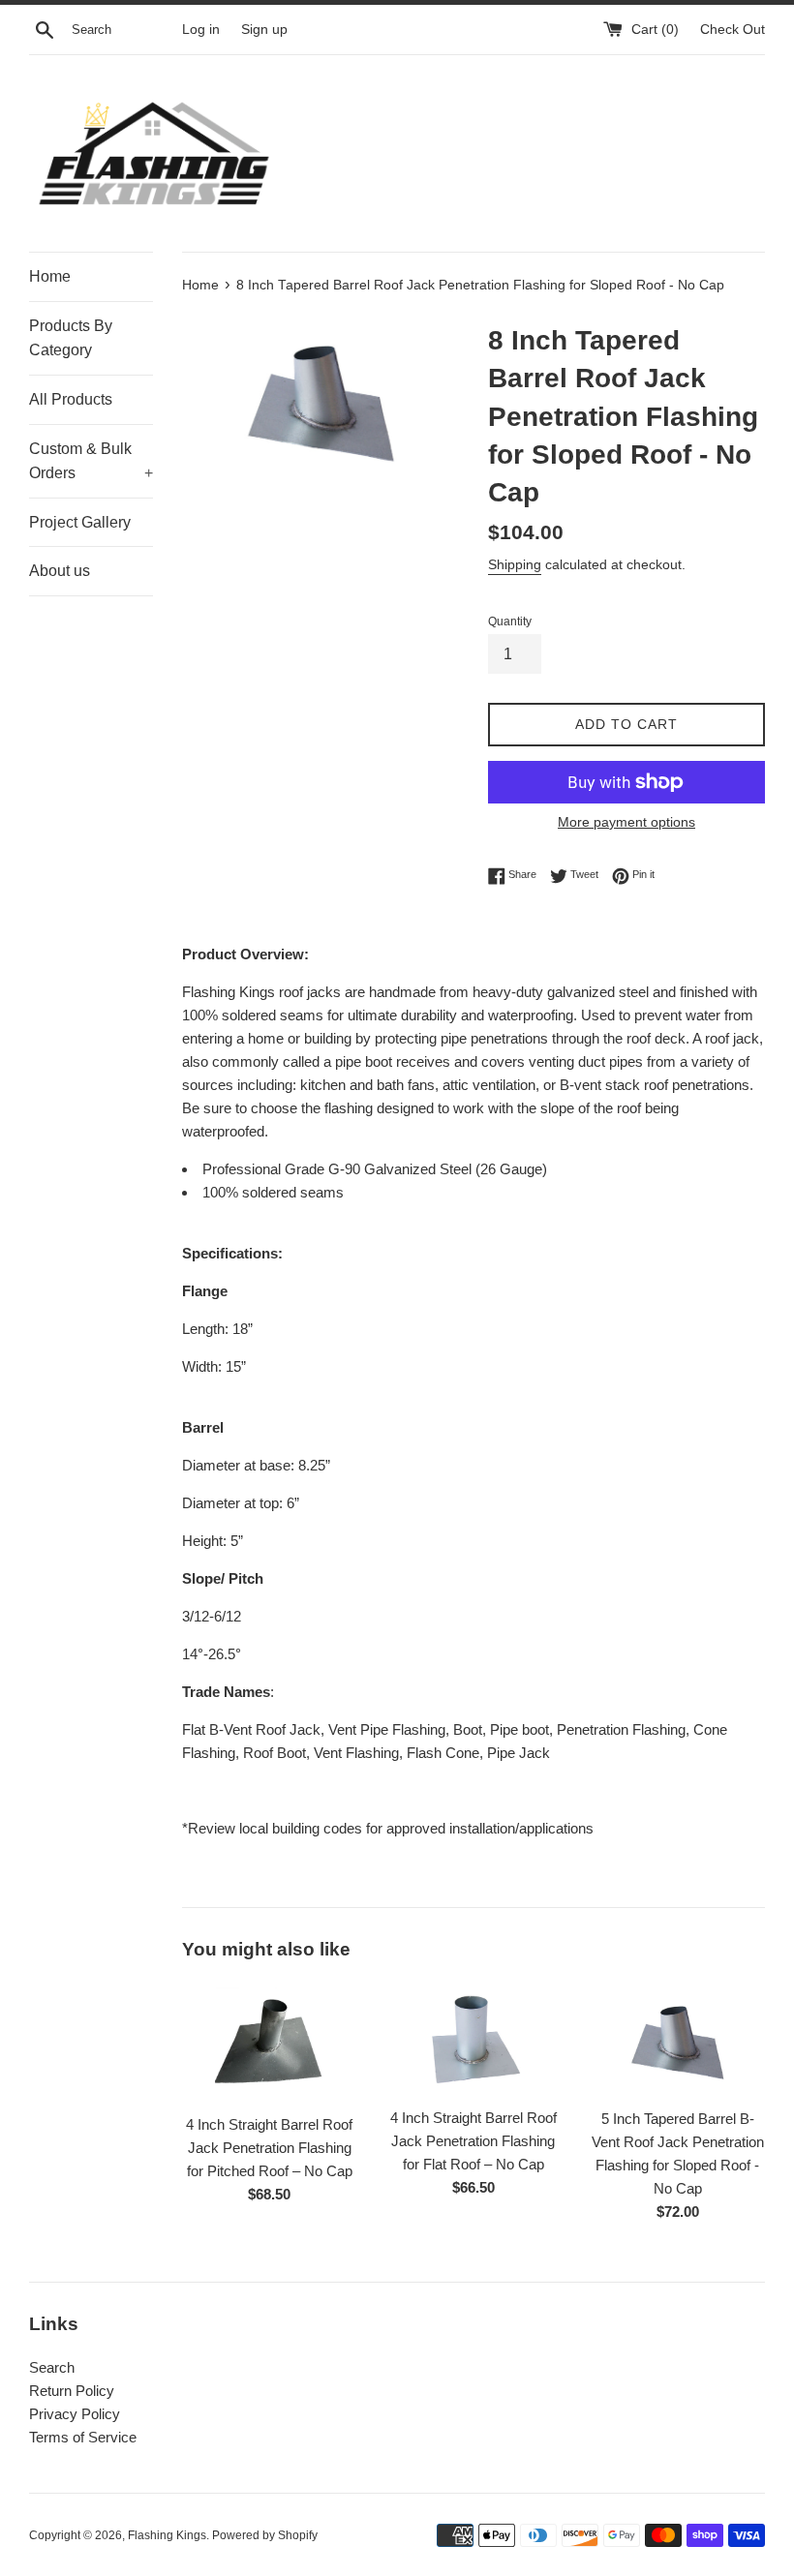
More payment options (626, 822)
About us (60, 571)
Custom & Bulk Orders (91, 461)
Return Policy (72, 2391)
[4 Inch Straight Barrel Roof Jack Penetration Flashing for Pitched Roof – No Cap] (270, 2043)
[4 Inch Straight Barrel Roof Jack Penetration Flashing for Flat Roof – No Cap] (474, 2039)
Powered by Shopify (265, 2535)
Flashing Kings (167, 2535)
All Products (71, 399)
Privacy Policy (75, 2414)
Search (52, 2367)
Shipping (515, 564)
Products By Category (71, 338)
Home (50, 276)
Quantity (510, 621)
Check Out (733, 30)
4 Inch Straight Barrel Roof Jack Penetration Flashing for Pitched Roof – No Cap (269, 2148)
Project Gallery (80, 522)
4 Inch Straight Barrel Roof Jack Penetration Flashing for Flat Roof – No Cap (473, 2141)
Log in (201, 30)
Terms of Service (83, 2437)
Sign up (264, 30)
